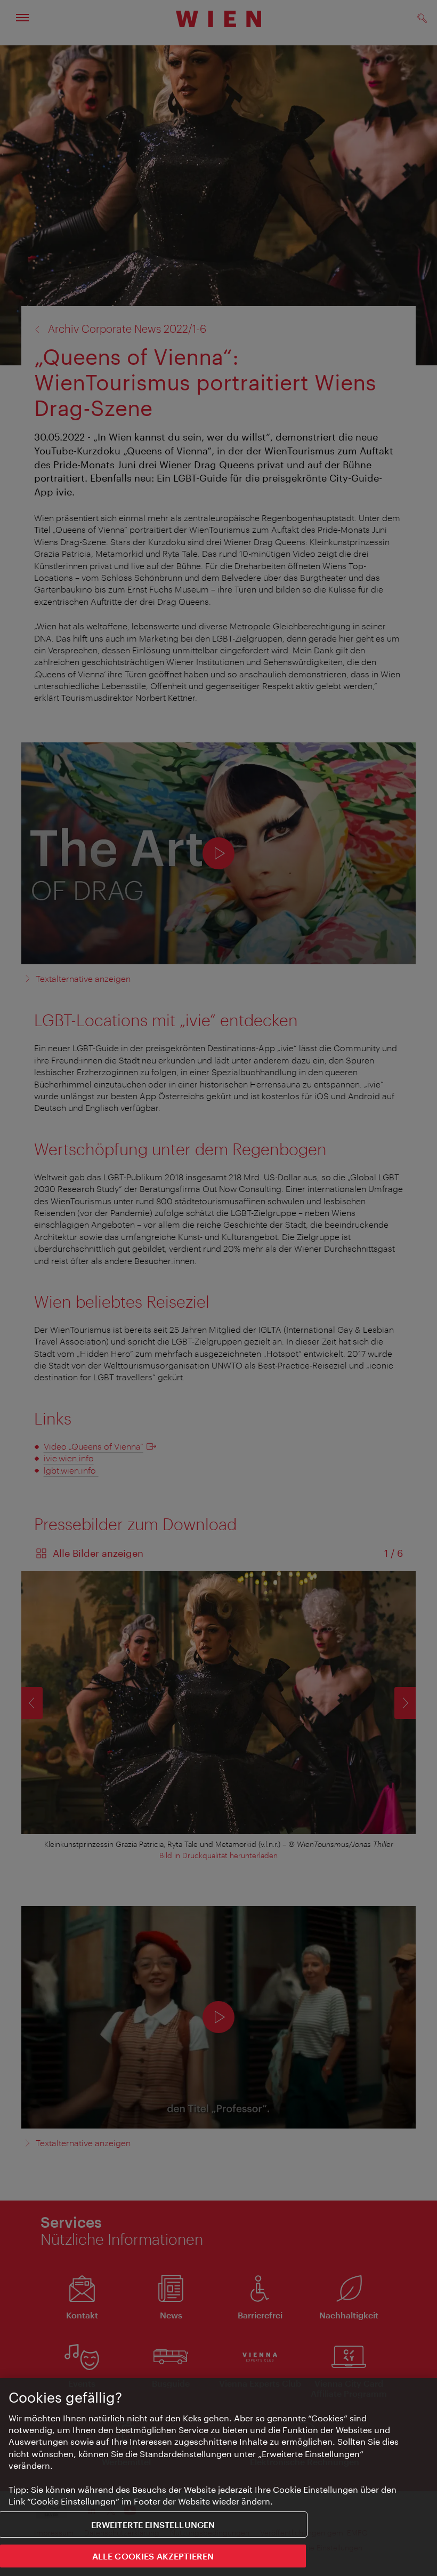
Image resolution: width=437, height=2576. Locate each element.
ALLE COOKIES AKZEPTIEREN (153, 2556)
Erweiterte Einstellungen (153, 2525)
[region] (218, 2477)
